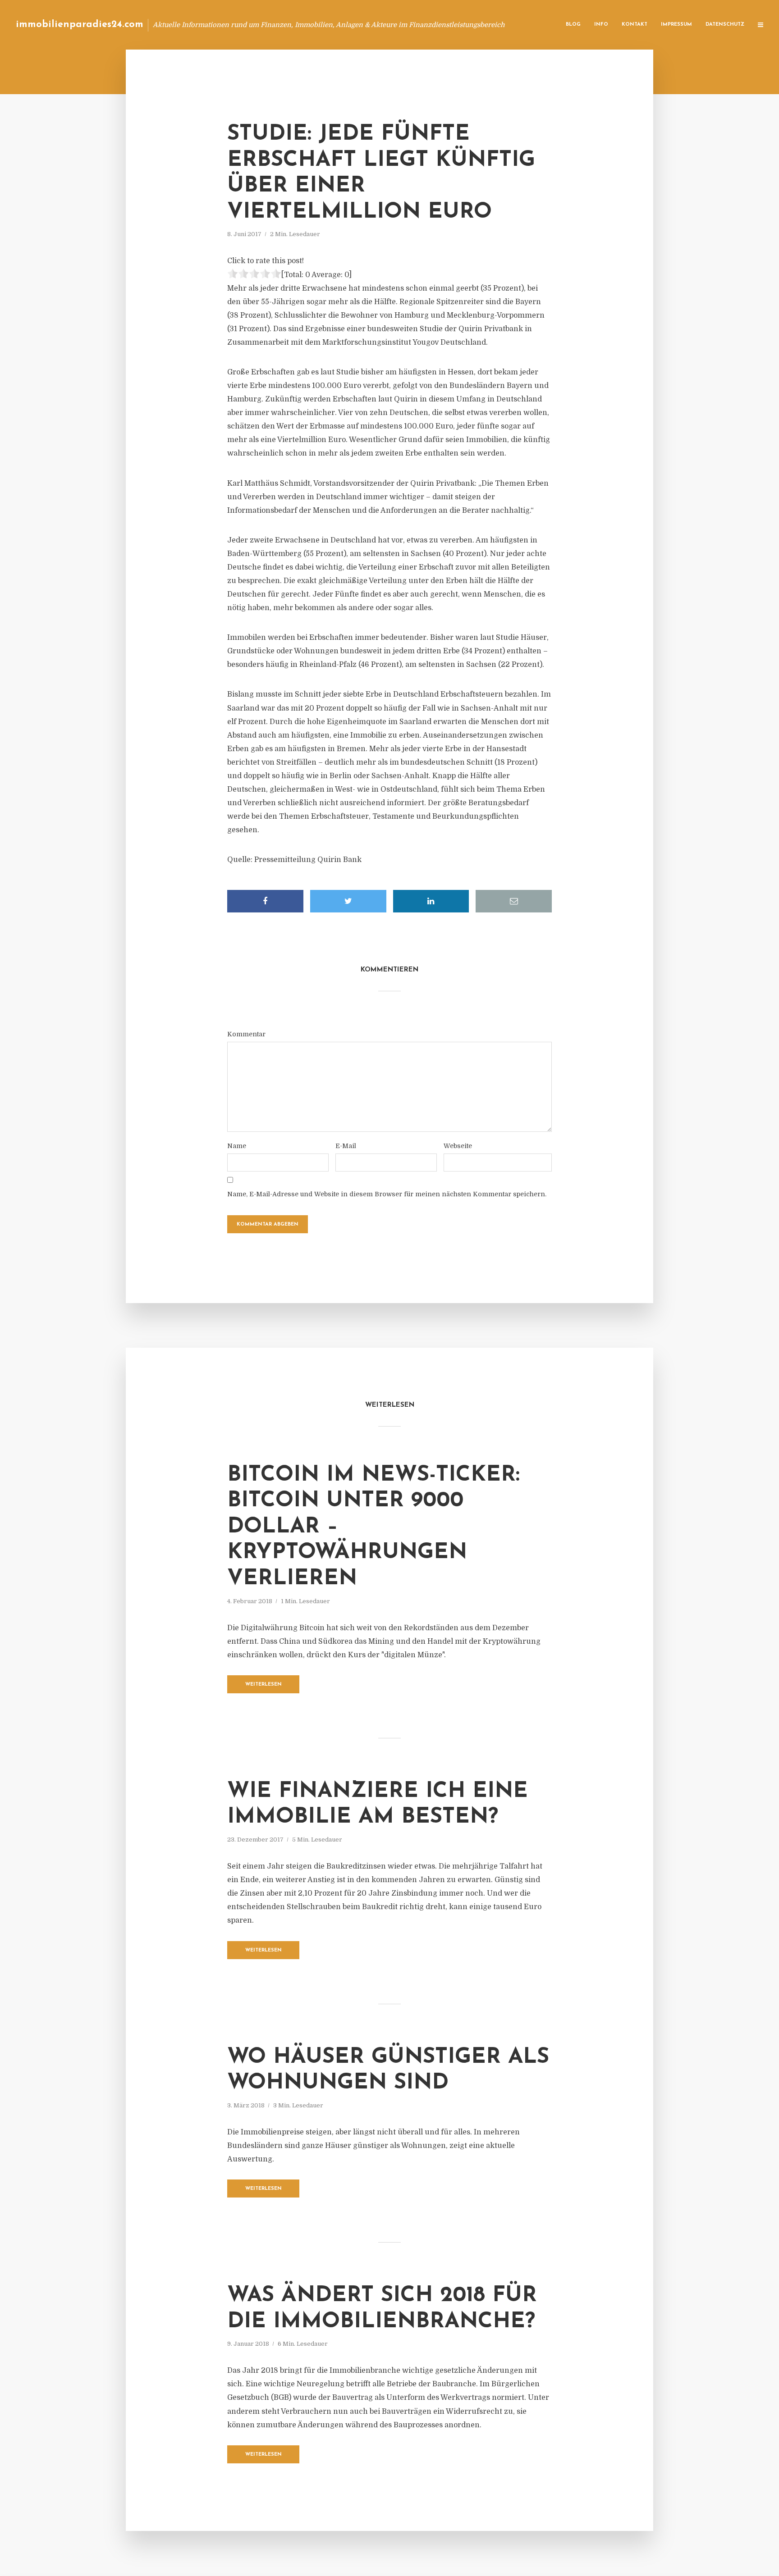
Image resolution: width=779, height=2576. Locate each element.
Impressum (676, 25)
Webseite (458, 1146)
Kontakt (635, 25)
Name (237, 1146)
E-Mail (346, 1146)
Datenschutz (725, 25)
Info (601, 25)
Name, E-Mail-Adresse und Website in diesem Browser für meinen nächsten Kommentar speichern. (387, 1194)
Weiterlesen (263, 1685)
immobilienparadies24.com (80, 25)
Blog (573, 25)
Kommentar (246, 1034)
